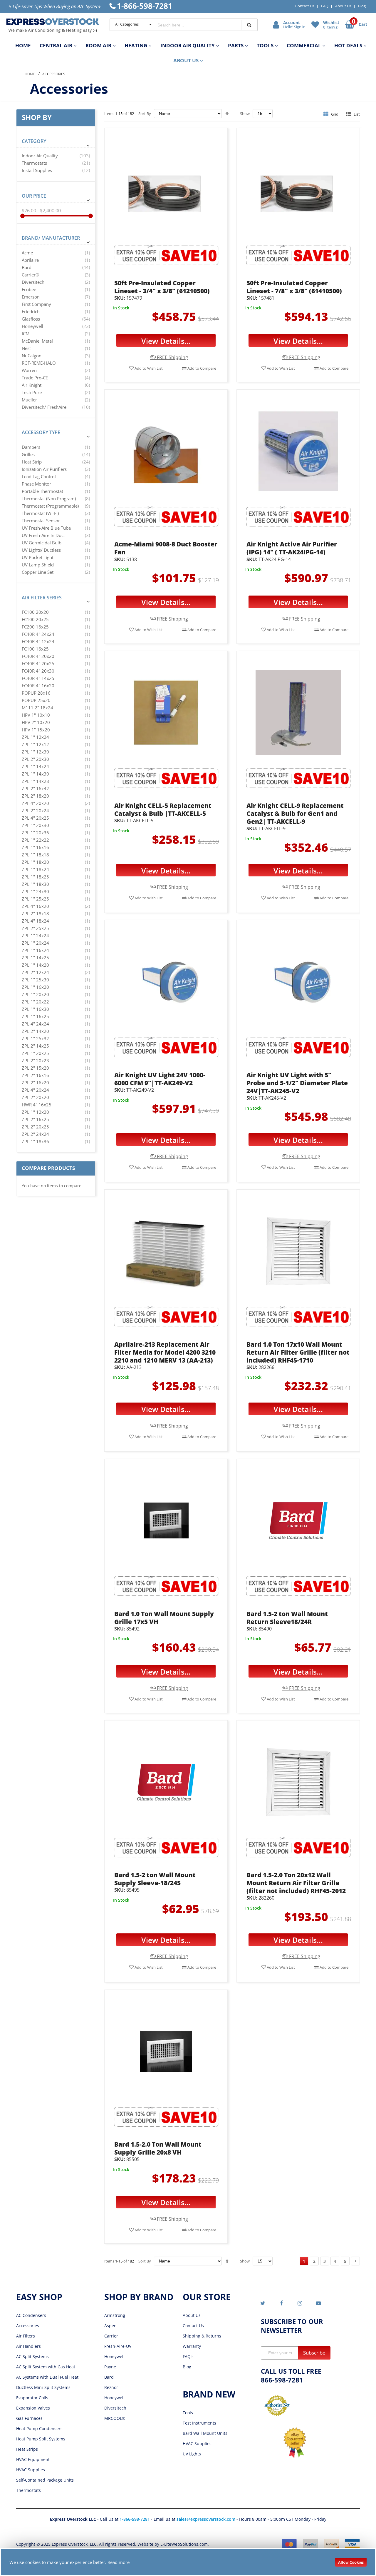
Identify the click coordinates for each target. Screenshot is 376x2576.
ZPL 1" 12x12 (35, 744)
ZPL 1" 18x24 (35, 869)
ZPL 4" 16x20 (35, 906)
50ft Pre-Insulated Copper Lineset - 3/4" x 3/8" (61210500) (162, 287)
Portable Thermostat (42, 491)
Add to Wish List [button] (148, 368)
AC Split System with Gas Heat (46, 2367)
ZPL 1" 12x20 (35, 1112)
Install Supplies (37, 170)
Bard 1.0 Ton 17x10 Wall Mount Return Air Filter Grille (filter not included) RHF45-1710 (298, 1352)
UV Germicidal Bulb (42, 543)
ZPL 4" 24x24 (35, 1024)
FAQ (325, 6)
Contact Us (305, 6)
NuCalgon (32, 356)
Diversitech (33, 282)
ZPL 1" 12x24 (35, 737)
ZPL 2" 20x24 (35, 811)
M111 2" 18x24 (37, 708)
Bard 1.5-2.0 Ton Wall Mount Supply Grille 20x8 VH (158, 2148)
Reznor (111, 2387)
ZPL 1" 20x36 (35, 833)
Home (30, 74)
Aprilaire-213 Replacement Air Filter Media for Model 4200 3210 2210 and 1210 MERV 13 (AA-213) (165, 1352)
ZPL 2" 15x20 (35, 1068)
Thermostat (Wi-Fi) (40, 513)
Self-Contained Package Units (45, 2480)
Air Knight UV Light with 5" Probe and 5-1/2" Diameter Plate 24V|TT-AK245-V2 (297, 1083)
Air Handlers (28, 2346)
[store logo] (53, 25)
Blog (362, 6)
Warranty (192, 2346)
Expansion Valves (33, 2408)
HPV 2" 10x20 (36, 722)
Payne (110, 2367)
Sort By (145, 114)
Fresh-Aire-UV (118, 2346)
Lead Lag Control (39, 476)
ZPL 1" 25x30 (35, 980)
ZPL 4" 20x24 (35, 1090)
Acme (27, 253)
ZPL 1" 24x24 (35, 936)
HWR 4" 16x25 (37, 1105)
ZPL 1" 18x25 (35, 877)
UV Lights (192, 2454)
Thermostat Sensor (41, 521)
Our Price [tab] (34, 196)
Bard (27, 267)
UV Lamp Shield (38, 565)
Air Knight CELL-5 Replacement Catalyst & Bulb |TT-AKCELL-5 (163, 810)
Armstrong (115, 2315)
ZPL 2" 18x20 (35, 796)
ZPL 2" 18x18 (35, 913)
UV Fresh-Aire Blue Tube (46, 528)
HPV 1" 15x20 (36, 730)
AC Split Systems (32, 2356)
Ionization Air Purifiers (44, 469)
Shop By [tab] (37, 117)
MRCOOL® (115, 2418)
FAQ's (188, 2356)
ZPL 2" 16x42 (35, 788)
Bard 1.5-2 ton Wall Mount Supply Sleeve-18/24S (155, 1879)
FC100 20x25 (35, 619)
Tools (188, 2413)
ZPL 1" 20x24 (35, 943)
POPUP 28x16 (36, 693)
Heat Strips (27, 2449)
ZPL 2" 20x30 (35, 759)
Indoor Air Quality (40, 156)
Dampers (31, 447)
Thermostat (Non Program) (49, 498)
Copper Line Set (38, 572)
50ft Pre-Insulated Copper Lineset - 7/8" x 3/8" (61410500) (294, 287)
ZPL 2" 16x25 (35, 1119)
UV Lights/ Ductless (41, 550)
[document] (188, 2562)
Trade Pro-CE (35, 378)
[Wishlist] (316, 24)
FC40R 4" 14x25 (38, 678)
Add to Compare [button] (201, 368)
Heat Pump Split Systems (41, 2439)
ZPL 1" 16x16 (35, 847)
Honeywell (32, 326)
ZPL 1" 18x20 (35, 862)
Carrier (111, 2336)
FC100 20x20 (35, 612)
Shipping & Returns (202, 2336)
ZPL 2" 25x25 (35, 928)
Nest (26, 348)
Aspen (110, 2326)
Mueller (29, 400)
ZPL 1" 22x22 (35, 840)
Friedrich (31, 311)
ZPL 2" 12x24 (35, 972)
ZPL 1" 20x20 (35, 994)
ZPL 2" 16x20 (35, 1083)
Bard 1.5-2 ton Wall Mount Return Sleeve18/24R (287, 1618)
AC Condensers (31, 2315)
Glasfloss (31, 319)
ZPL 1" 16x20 (35, 987)
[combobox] (194, 25)
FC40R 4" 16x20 (38, 686)
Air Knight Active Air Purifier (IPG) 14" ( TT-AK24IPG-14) (292, 548)
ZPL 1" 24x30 (35, 891)
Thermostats (34, 163)
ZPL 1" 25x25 (35, 899)
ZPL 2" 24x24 (35, 1134)
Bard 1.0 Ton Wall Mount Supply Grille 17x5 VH (164, 1618)
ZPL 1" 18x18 (35, 855)
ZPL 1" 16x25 (35, 1016)
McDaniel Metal (37, 341)
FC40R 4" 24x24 (38, 634)
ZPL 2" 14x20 (35, 1031)
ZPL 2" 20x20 (35, 1097)
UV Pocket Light (38, 557)
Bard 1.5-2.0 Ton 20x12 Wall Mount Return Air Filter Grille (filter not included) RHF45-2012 (296, 1883)
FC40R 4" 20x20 (38, 656)
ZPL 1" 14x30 (35, 774)
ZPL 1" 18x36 (35, 1141)
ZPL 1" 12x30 (35, 752)
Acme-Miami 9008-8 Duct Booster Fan (166, 548)
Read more (119, 2562)
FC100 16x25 (35, 649)
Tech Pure (32, 392)
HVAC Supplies (31, 2470)
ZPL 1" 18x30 (35, 884)
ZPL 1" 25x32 (35, 1038)
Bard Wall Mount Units (205, 2433)
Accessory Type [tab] (41, 432)
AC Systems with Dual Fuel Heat (47, 2377)
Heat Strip (32, 462)
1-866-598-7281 (135, 2519)
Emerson (31, 297)
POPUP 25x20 (36, 700)
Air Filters (26, 2336)
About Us (343, 6)
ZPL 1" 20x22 (35, 1002)
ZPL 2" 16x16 (35, 1075)
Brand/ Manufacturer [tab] (51, 238)
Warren (29, 370)
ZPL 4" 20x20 (35, 803)
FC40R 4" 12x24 (38, 641)
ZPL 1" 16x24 (35, 950)
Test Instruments (199, 2423)
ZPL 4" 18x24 (35, 921)
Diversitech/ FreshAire (44, 407)
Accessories (28, 2326)
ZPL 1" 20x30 (35, 825)
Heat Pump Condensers (39, 2429)
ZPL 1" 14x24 (35, 766)
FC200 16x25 (35, 627)
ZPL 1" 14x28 (35, 781)
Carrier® (30, 275)
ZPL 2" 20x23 (35, 1061)
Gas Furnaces (29, 2418)
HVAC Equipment (33, 2459)
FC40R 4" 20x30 (38, 671)
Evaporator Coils (32, 2398)
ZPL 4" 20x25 (35, 818)
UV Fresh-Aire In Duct (43, 535)
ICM (26, 334)
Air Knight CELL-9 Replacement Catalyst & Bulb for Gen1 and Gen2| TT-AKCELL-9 (295, 813)
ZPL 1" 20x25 (35, 1053)
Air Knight (32, 385)
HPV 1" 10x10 (36, 715)
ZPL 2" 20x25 (35, 1127)
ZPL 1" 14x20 (35, 965)
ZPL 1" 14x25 (35, 958)
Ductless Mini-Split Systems (43, 2387)
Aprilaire (30, 260)
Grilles (28, 454)
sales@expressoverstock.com (206, 2519)
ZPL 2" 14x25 (35, 1046)
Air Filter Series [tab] (42, 598)
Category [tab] (34, 141)
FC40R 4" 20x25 (38, 663)
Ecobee (29, 289)
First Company (36, 304)
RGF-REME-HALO (39, 363)
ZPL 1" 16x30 (35, 1009)
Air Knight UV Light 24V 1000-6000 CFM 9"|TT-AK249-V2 (160, 1079)
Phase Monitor (36, 484)
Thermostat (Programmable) (50, 506)
